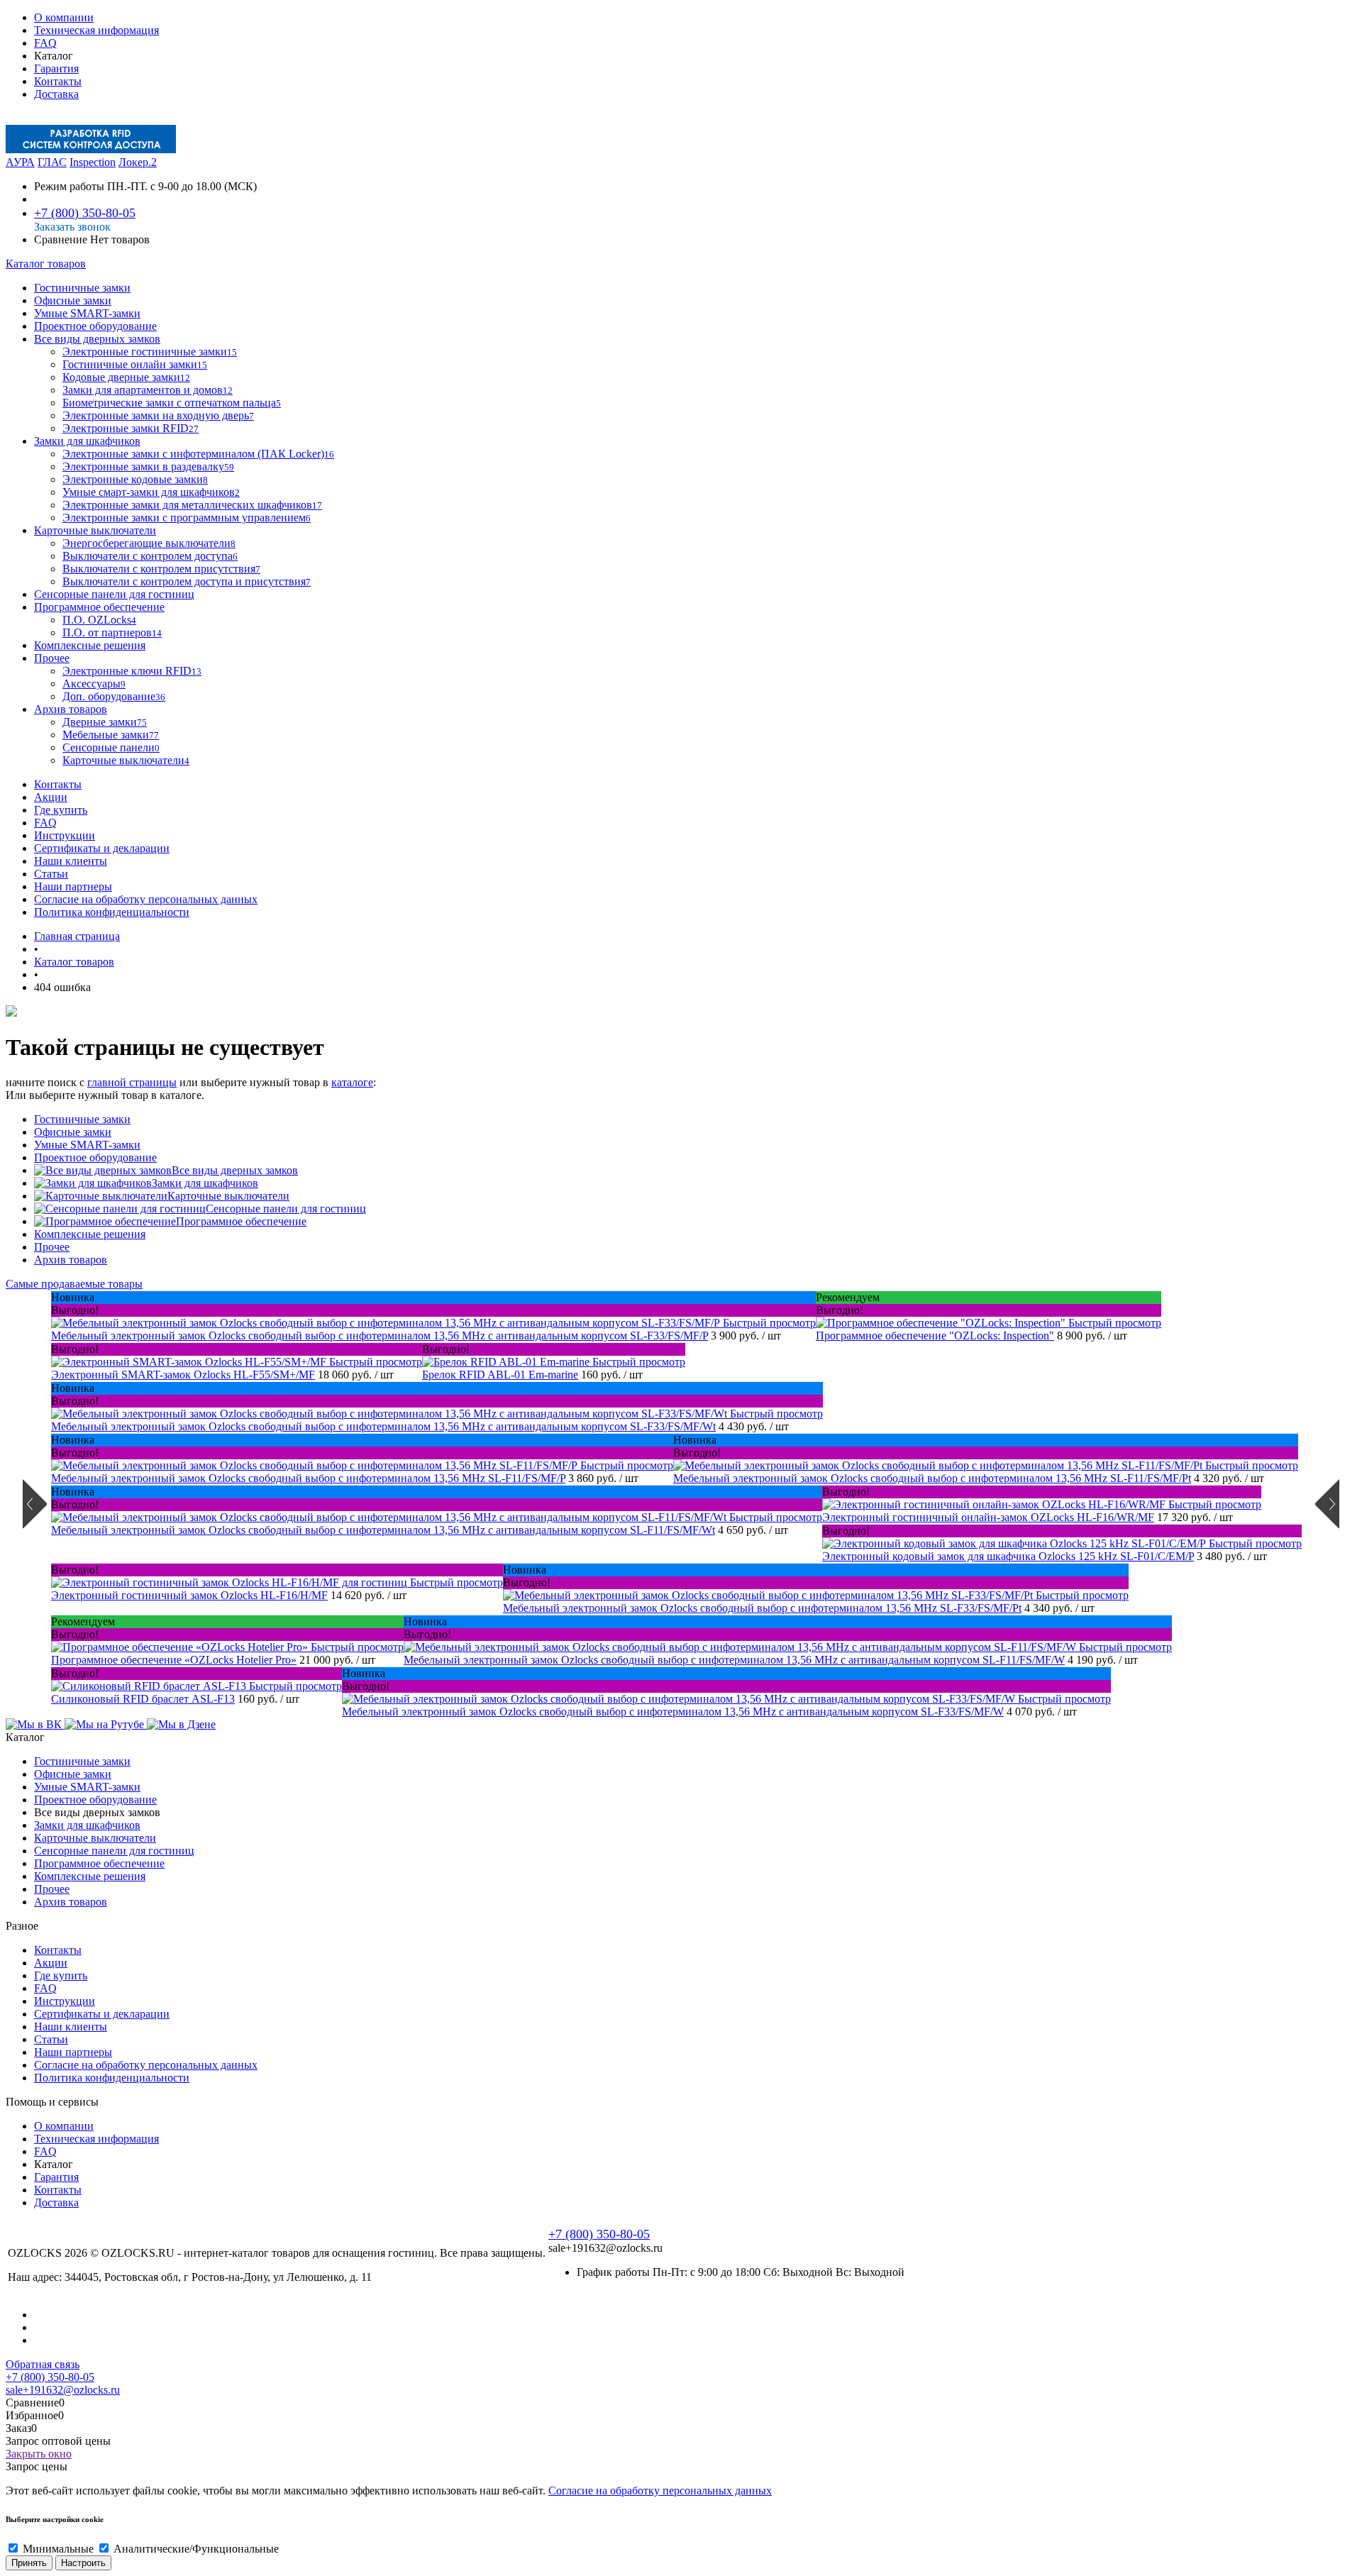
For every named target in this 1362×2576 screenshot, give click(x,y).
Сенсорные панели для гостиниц (286, 1209)
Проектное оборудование (95, 1157)
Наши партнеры (73, 886)
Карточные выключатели (228, 1196)
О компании (64, 17)
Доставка (56, 94)
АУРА (20, 162)
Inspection (93, 162)
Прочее (52, 1247)
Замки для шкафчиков (205, 1183)
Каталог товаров (46, 264)
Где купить (61, 810)
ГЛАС (52, 162)
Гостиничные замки (82, 1119)
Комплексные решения (90, 1234)
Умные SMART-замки (87, 1145)
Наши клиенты (71, 861)
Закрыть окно (39, 2454)
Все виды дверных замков (235, 1170)
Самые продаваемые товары (74, 1284)
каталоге (352, 1082)
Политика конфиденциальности (112, 912)
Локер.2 (138, 162)
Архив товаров (71, 1260)
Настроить (83, 2563)
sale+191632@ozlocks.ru (63, 2390)
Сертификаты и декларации (102, 848)
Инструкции (65, 835)
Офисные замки (73, 1132)
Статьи (51, 874)
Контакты (58, 81)
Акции (51, 797)
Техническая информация (96, 30)
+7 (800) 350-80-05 (85, 213)
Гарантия (56, 68)
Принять (29, 2563)
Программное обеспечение (241, 1221)
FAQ (45, 43)
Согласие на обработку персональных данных (146, 899)
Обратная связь (43, 2364)
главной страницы (132, 1082)
